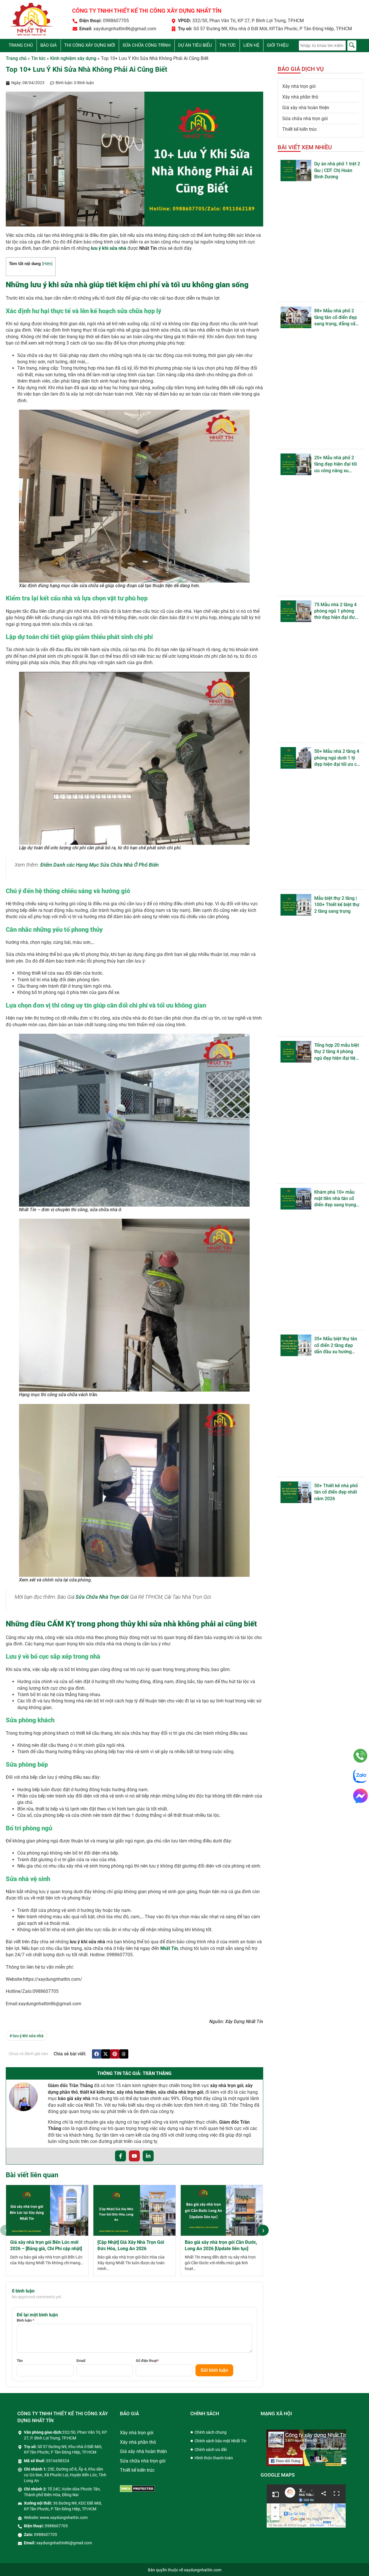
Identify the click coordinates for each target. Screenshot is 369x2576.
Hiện (47, 264)
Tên (20, 2361)
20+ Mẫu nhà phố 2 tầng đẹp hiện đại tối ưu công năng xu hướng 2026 (336, 464)
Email (81, 2361)
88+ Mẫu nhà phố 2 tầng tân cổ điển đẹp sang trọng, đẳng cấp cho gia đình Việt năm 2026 (337, 317)
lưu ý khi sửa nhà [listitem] (27, 2036)
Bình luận (26, 2320)
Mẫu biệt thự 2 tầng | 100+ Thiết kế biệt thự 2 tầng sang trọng (337, 905)
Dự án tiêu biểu (195, 45)
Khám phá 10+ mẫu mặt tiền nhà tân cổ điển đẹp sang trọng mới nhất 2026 (335, 1199)
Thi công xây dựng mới (90, 45)
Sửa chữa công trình (147, 45)
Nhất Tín (169, 1948)
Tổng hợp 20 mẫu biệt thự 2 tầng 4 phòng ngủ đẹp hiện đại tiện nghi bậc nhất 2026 (337, 1052)
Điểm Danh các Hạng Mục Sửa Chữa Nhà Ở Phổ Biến (100, 865)
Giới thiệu (278, 45)
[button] (97, 2054)
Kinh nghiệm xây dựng (73, 58)
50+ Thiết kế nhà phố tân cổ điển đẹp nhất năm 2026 (336, 1492)
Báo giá (49, 45)
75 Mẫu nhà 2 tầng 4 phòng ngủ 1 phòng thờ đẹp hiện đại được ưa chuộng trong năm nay (337, 611)
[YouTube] (134, 2156)
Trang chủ (21, 45)
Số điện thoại (147, 2361)
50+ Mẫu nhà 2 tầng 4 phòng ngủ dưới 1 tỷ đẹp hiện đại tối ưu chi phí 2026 (337, 758)
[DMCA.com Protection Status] (137, 2490)
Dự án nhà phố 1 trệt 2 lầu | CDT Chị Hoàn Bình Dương (337, 170)
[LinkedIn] (148, 2156)
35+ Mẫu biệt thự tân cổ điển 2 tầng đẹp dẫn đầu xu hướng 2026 (336, 1345)
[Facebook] (121, 2156)
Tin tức (228, 45)
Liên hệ (251, 45)
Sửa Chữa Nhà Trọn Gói (102, 1597)
